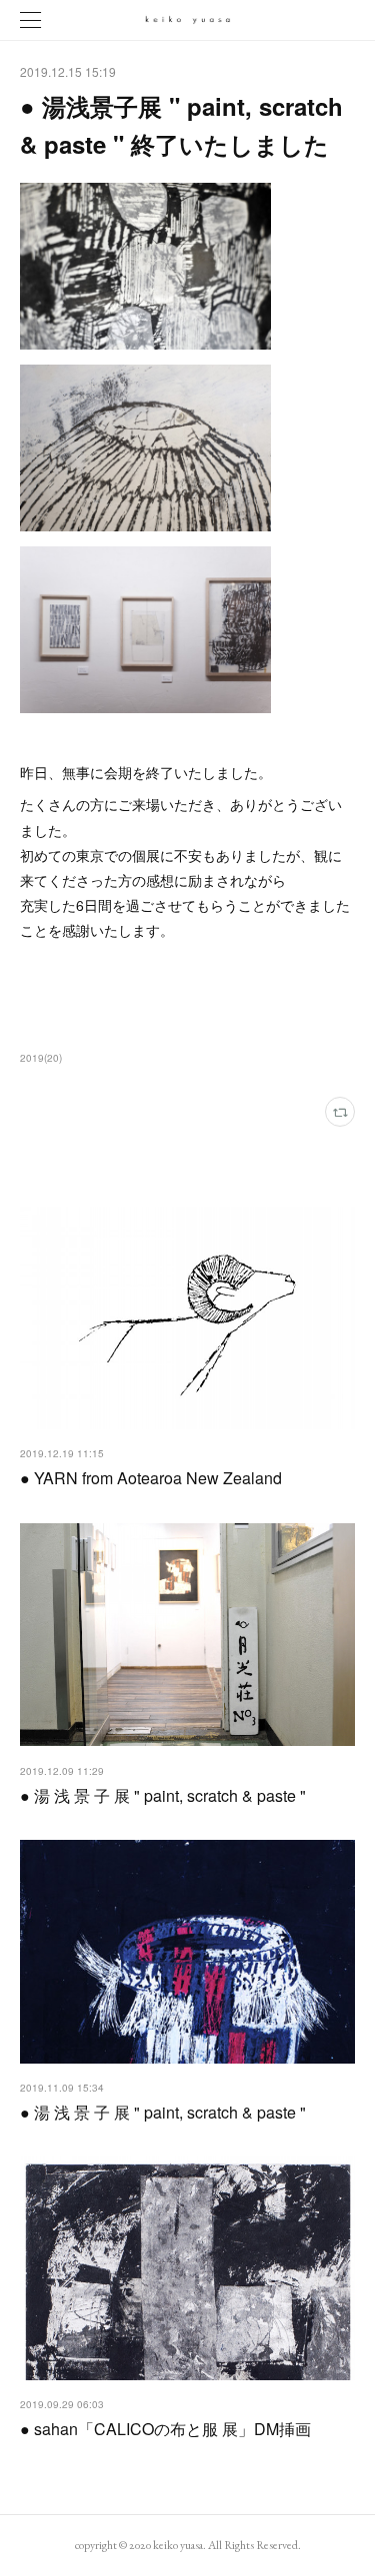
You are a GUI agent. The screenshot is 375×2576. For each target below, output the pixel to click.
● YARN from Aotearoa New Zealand (151, 1478)
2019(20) (41, 1058)
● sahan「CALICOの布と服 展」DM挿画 (165, 2429)
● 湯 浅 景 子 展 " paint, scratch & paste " (163, 1795)
